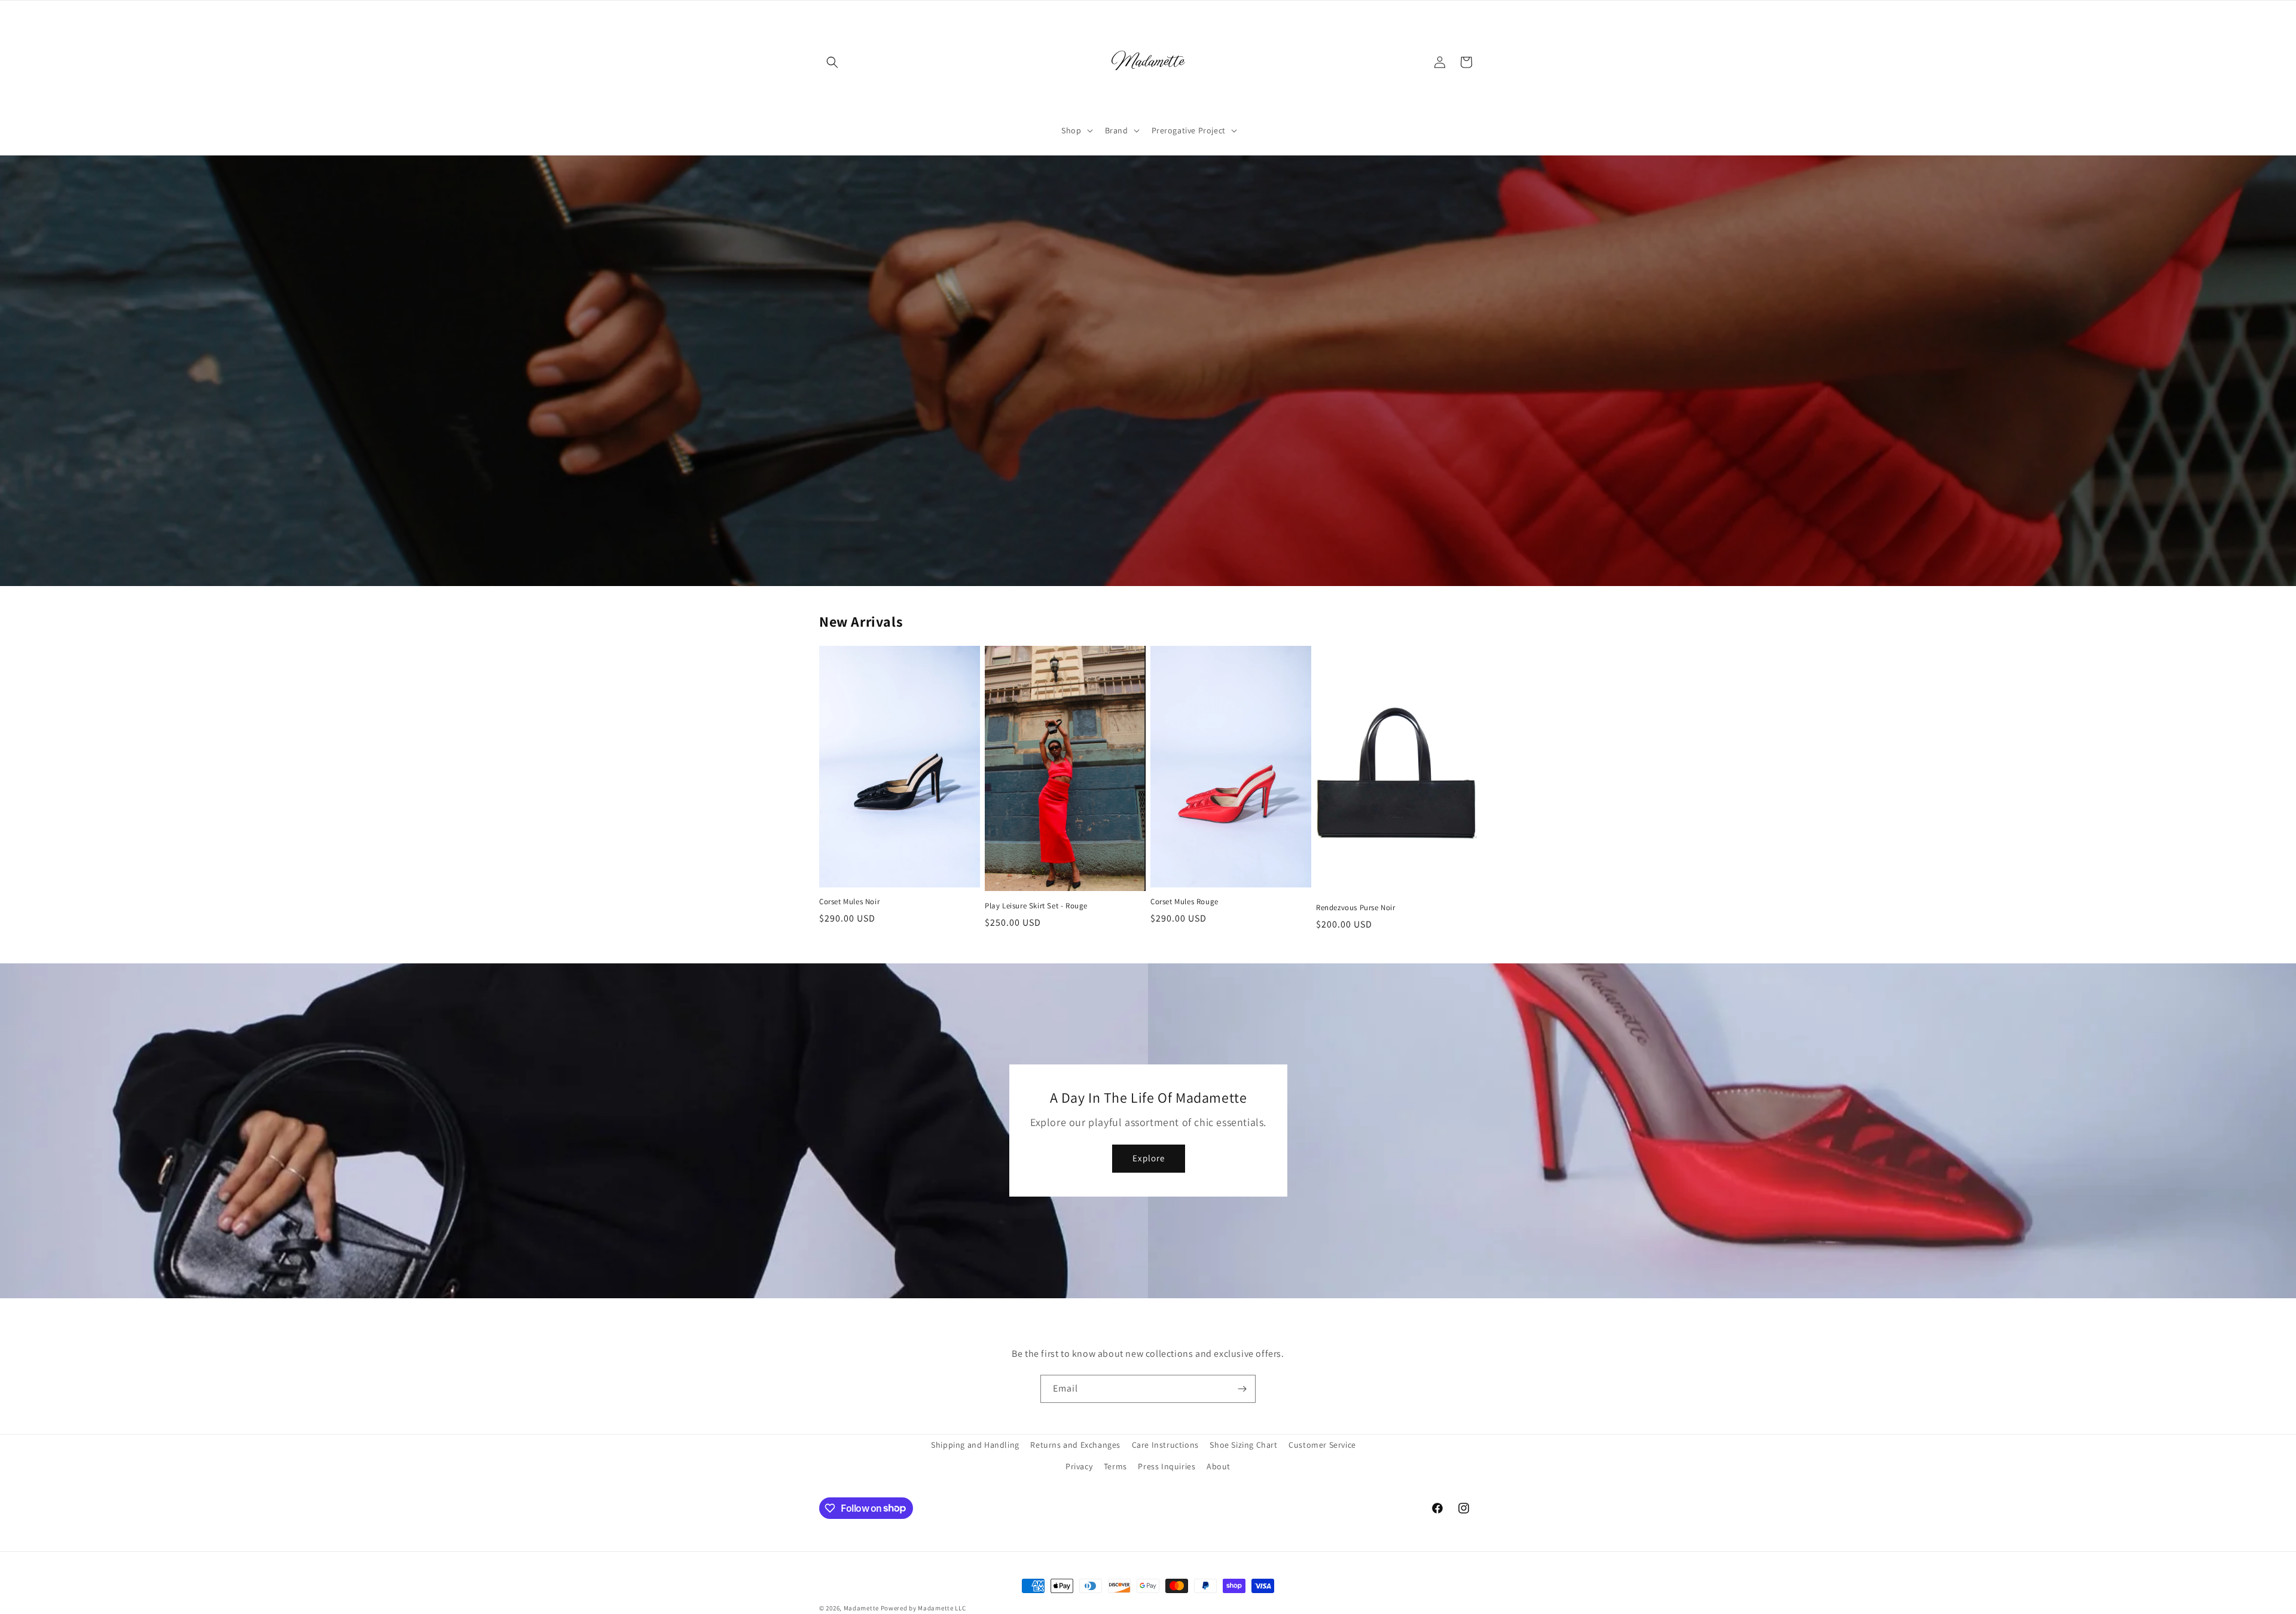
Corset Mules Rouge (1184, 902)
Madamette (861, 1608)
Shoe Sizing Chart (1243, 1445)
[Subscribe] (1242, 1389)
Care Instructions (1165, 1445)
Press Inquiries (1167, 1466)
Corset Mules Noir (849, 902)
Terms (1115, 1466)
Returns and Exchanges (1075, 1445)
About (1219, 1466)
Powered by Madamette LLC (923, 1608)
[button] (832, 62)
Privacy (1079, 1466)
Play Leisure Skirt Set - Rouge (1036, 906)
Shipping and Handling (975, 1445)
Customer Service (1322, 1445)
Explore (1148, 1158)
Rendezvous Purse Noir (1356, 908)
